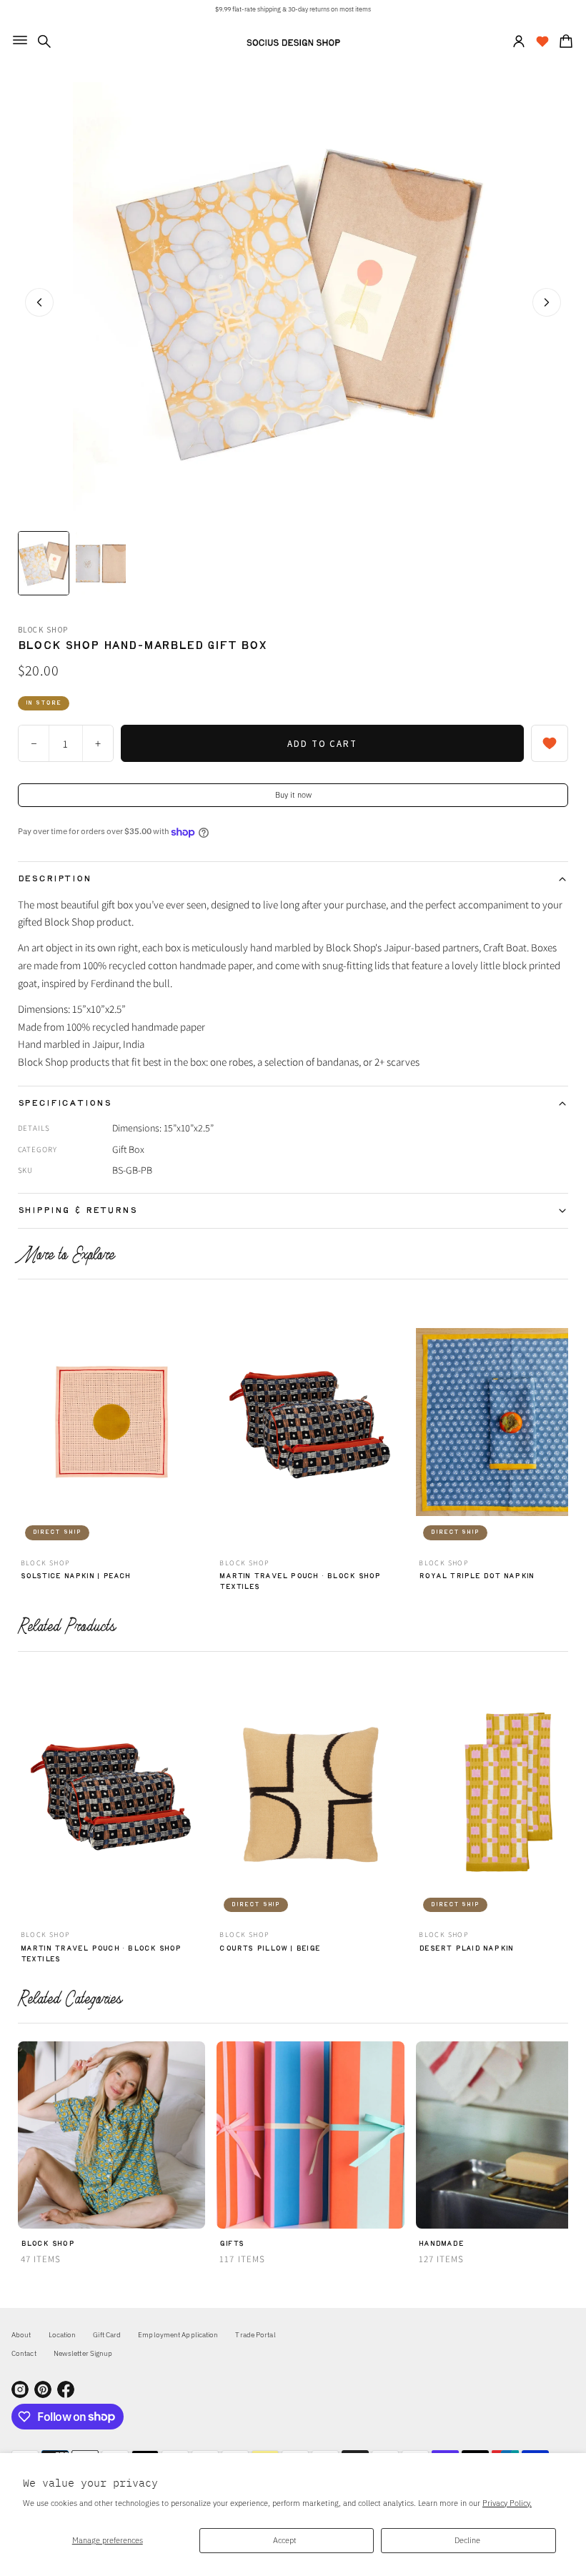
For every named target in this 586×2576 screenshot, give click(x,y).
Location (63, 2335)
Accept (285, 2540)
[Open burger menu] (20, 40)
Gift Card (107, 2335)
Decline (467, 2540)
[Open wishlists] (542, 41)
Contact (24, 2353)
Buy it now (293, 794)
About (21, 2335)
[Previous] (26, 1426)
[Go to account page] (519, 41)
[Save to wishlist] (550, 743)
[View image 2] (101, 563)
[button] (44, 41)
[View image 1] (44, 563)
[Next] (560, 1426)
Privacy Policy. (507, 2503)
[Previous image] (39, 302)
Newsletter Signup (83, 2353)
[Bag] (564, 41)
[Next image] (547, 302)
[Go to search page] (44, 41)
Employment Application (178, 2335)
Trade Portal (255, 2335)
